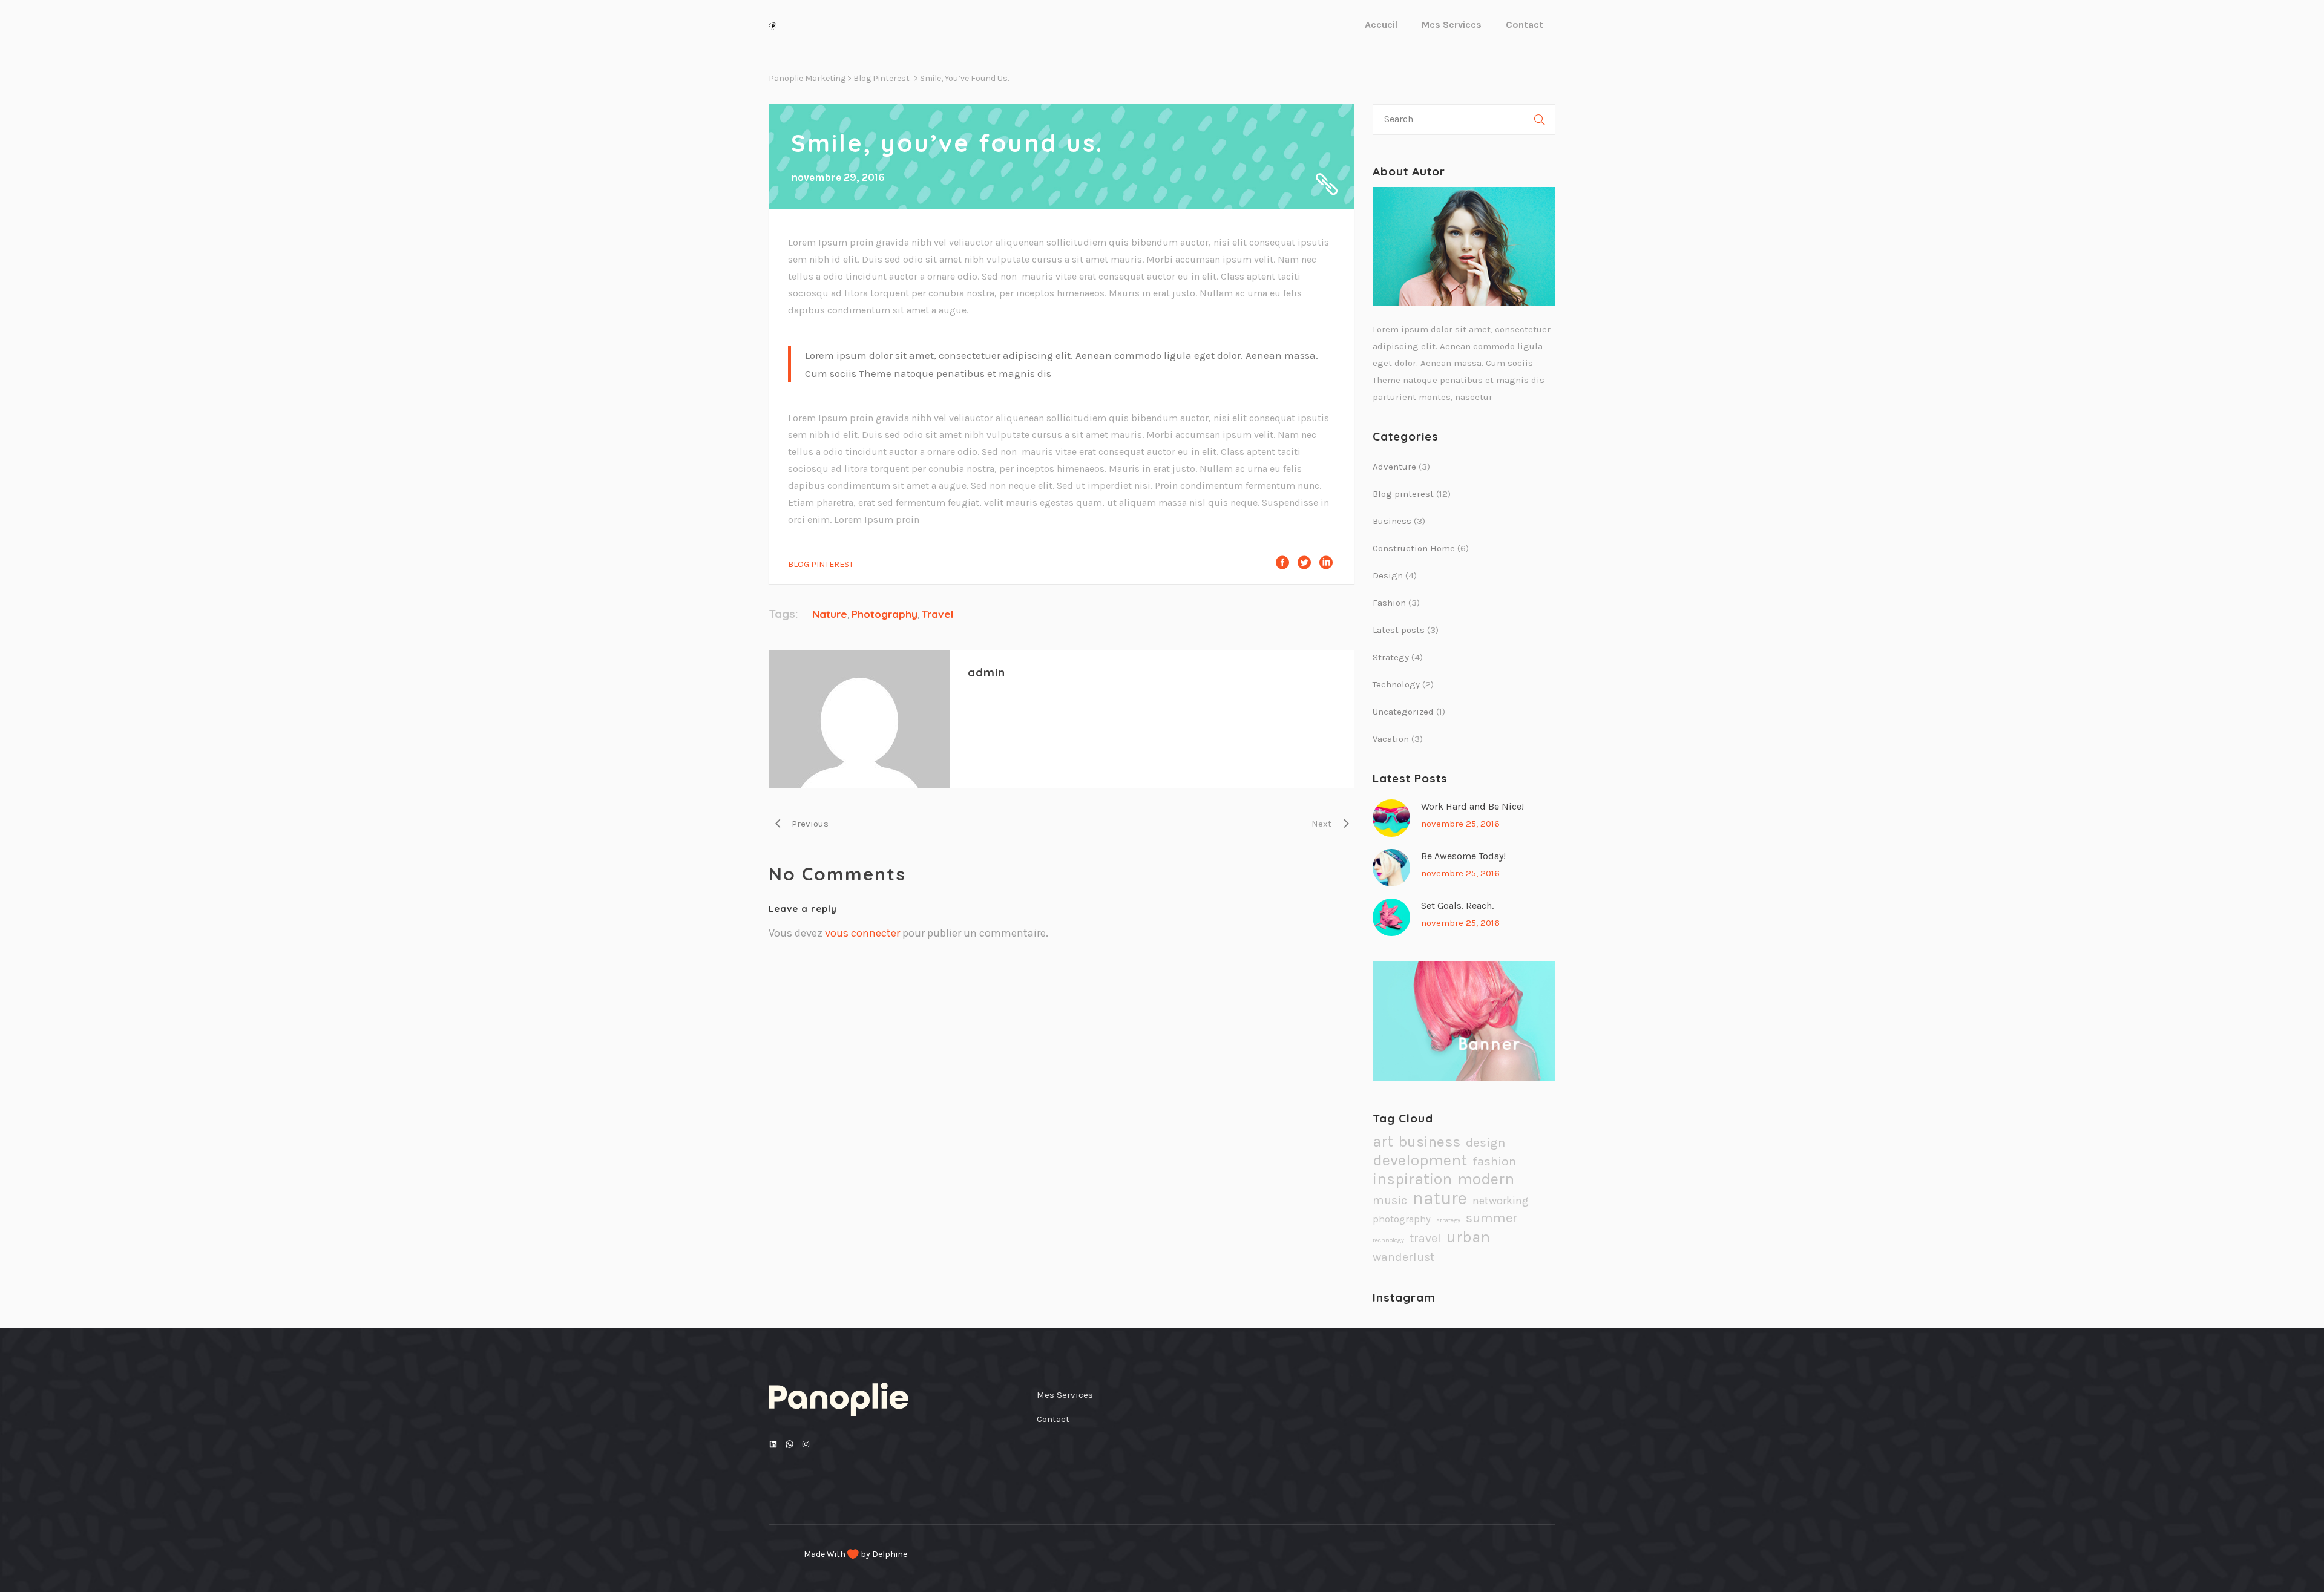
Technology (1396, 684)
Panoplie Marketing (807, 78)
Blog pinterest (881, 78)
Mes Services (1065, 1395)
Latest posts (1399, 630)
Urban (1468, 1237)
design (1485, 1142)
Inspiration (1412, 1179)
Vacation (1391, 739)
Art (1383, 1142)
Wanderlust (1403, 1257)
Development (1420, 1161)
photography (885, 614)
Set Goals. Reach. (1457, 906)
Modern (1486, 1179)
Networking (1501, 1201)
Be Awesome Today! (1463, 856)
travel (937, 614)
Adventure (1394, 467)
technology (1388, 1240)
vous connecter (862, 933)
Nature (830, 614)
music (1390, 1200)
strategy (1448, 1220)
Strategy (1391, 657)
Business (1392, 521)
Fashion (1389, 603)
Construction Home (1414, 548)
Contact (1053, 1419)
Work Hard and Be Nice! (1472, 806)
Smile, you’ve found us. (947, 143)
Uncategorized (1403, 712)
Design (1388, 575)
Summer (1492, 1218)
